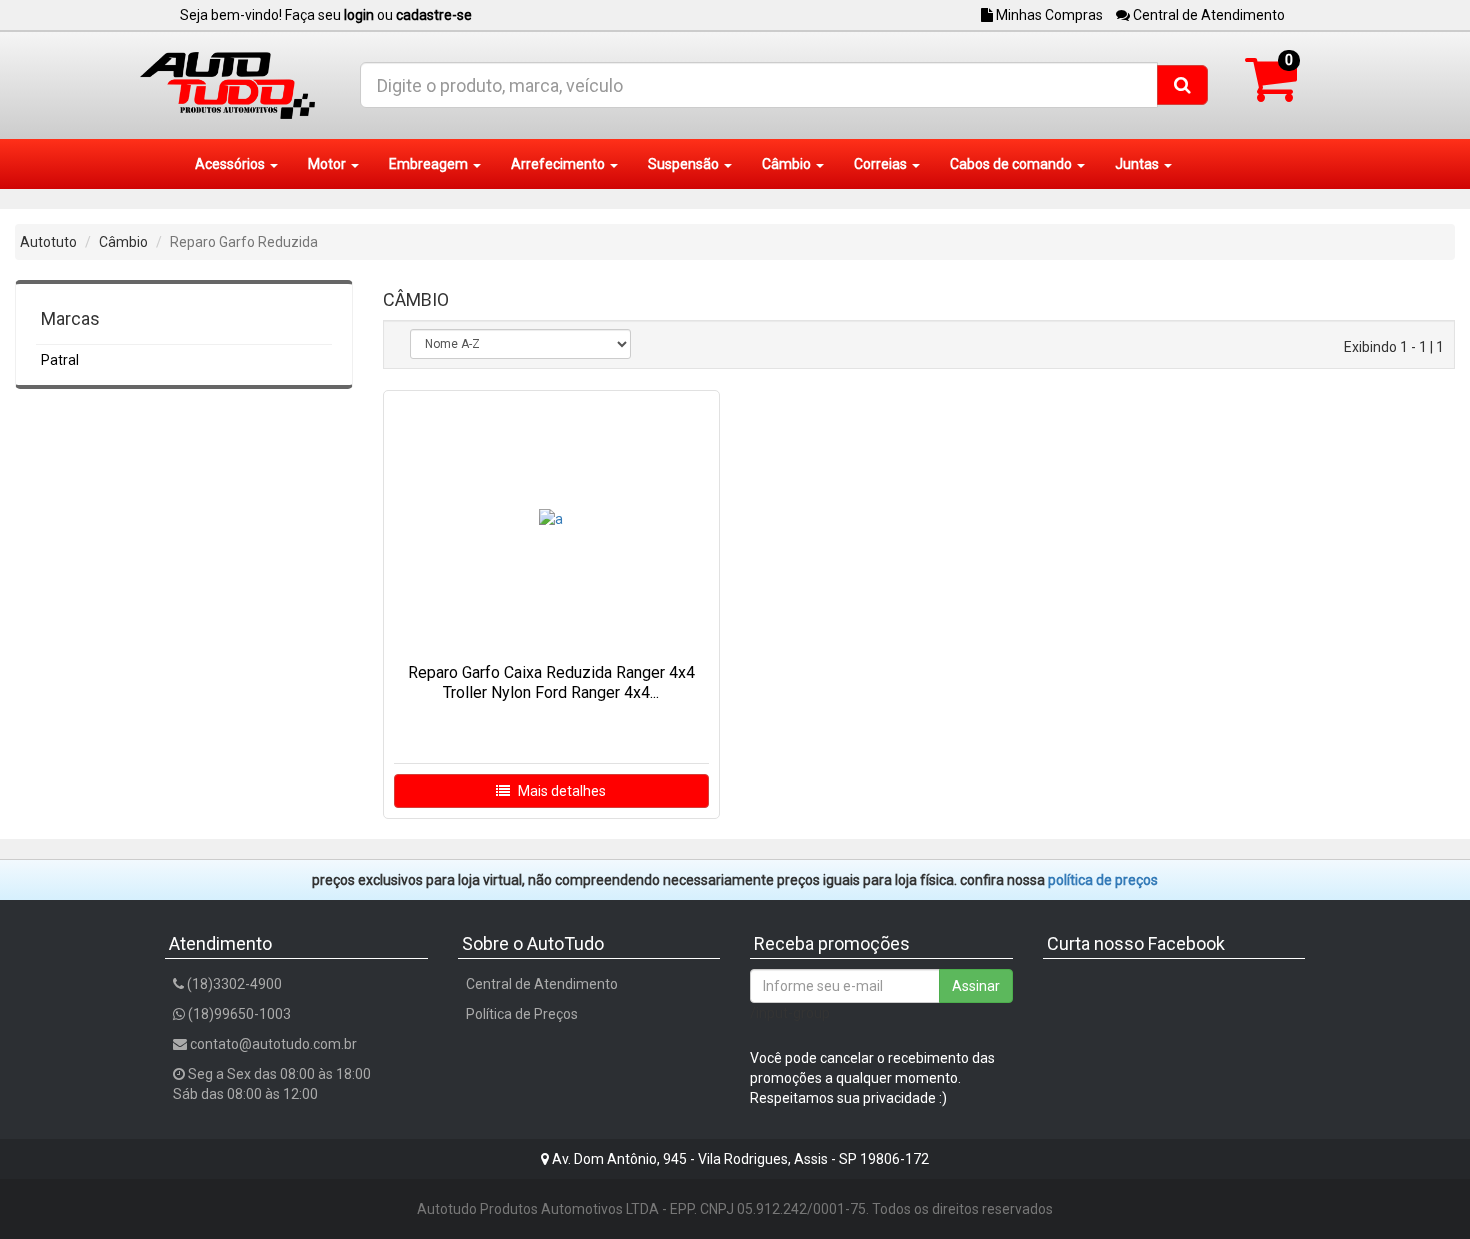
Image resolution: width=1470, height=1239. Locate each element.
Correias (882, 164)
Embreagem (430, 164)
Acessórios (231, 164)
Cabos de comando (1012, 164)
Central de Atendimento (1207, 15)
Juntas (1138, 164)
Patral (60, 360)
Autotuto (48, 242)
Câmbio (788, 164)
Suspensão (685, 164)
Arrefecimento (559, 164)
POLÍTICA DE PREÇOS (1103, 880)
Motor (328, 164)
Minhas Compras (1048, 15)
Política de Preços (522, 1014)
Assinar (976, 986)
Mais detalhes (560, 791)
